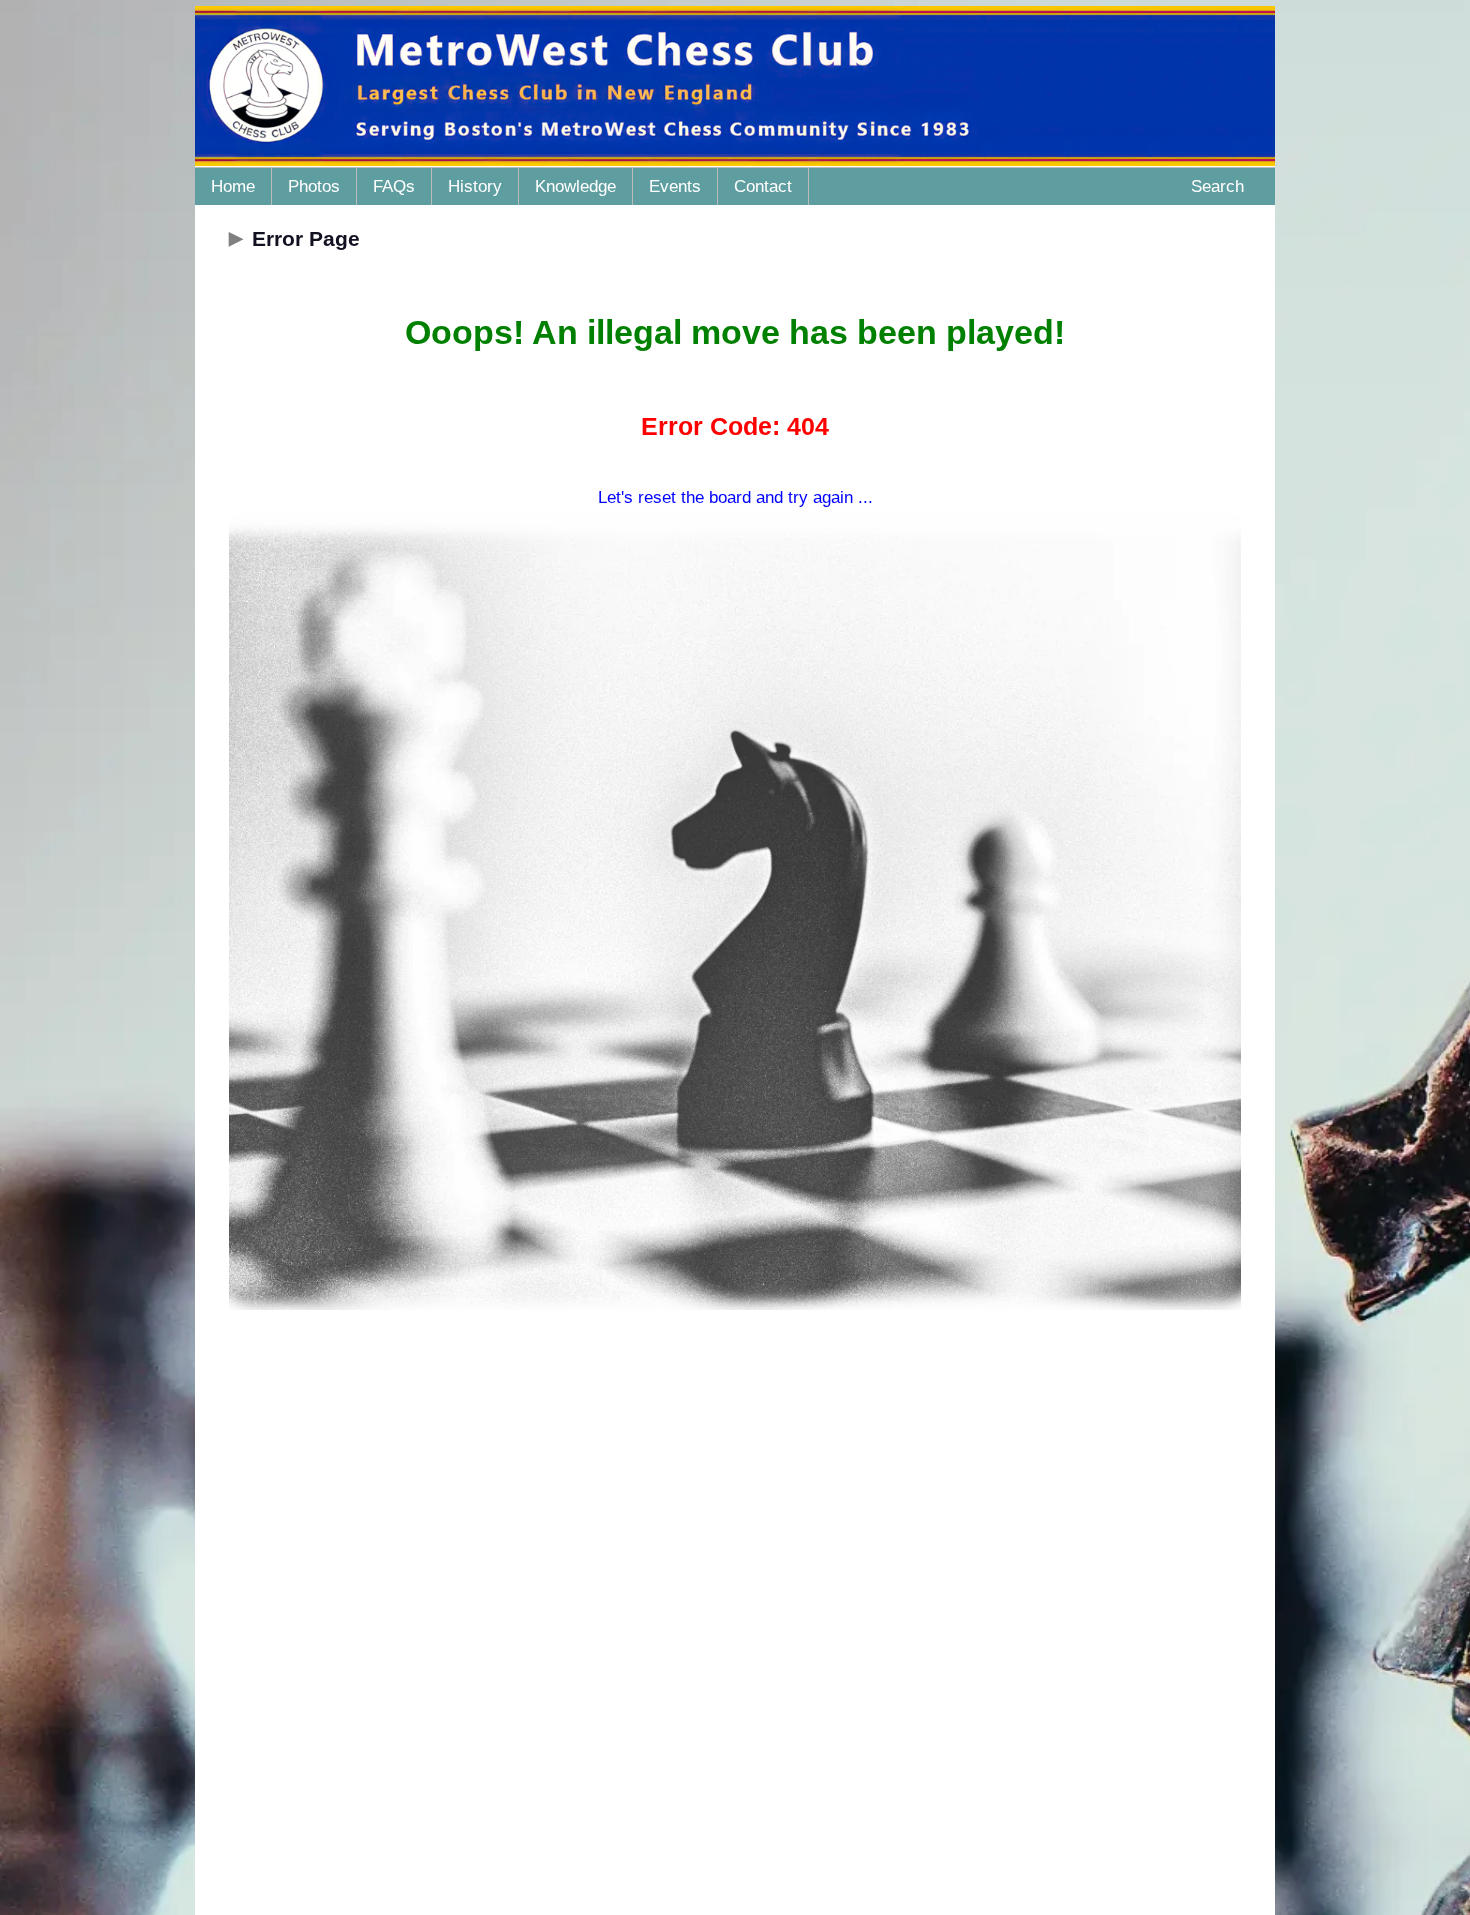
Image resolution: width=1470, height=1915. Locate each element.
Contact (763, 186)
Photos (314, 186)
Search (1217, 186)
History (475, 186)
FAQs (394, 186)
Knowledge (575, 186)
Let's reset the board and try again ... (735, 497)
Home (233, 186)
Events (675, 186)
